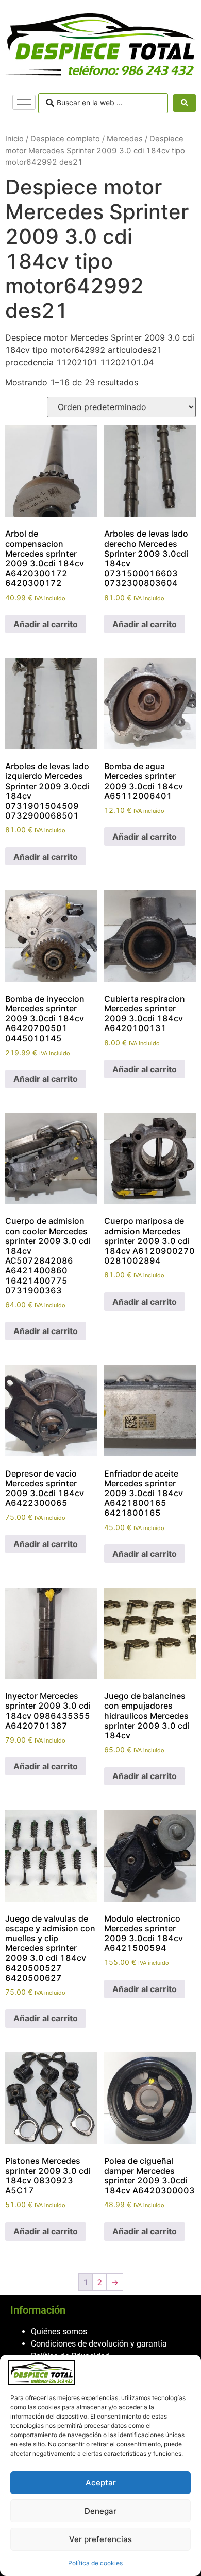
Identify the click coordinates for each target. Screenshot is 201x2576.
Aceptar (101, 2483)
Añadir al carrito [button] (46, 624)
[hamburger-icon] (24, 102)
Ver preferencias (100, 2539)
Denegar (100, 2511)
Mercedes (125, 139)
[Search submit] (185, 103)
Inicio (14, 139)
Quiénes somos (59, 2331)
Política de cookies (95, 2563)
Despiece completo (65, 139)
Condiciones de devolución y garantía (99, 2344)
